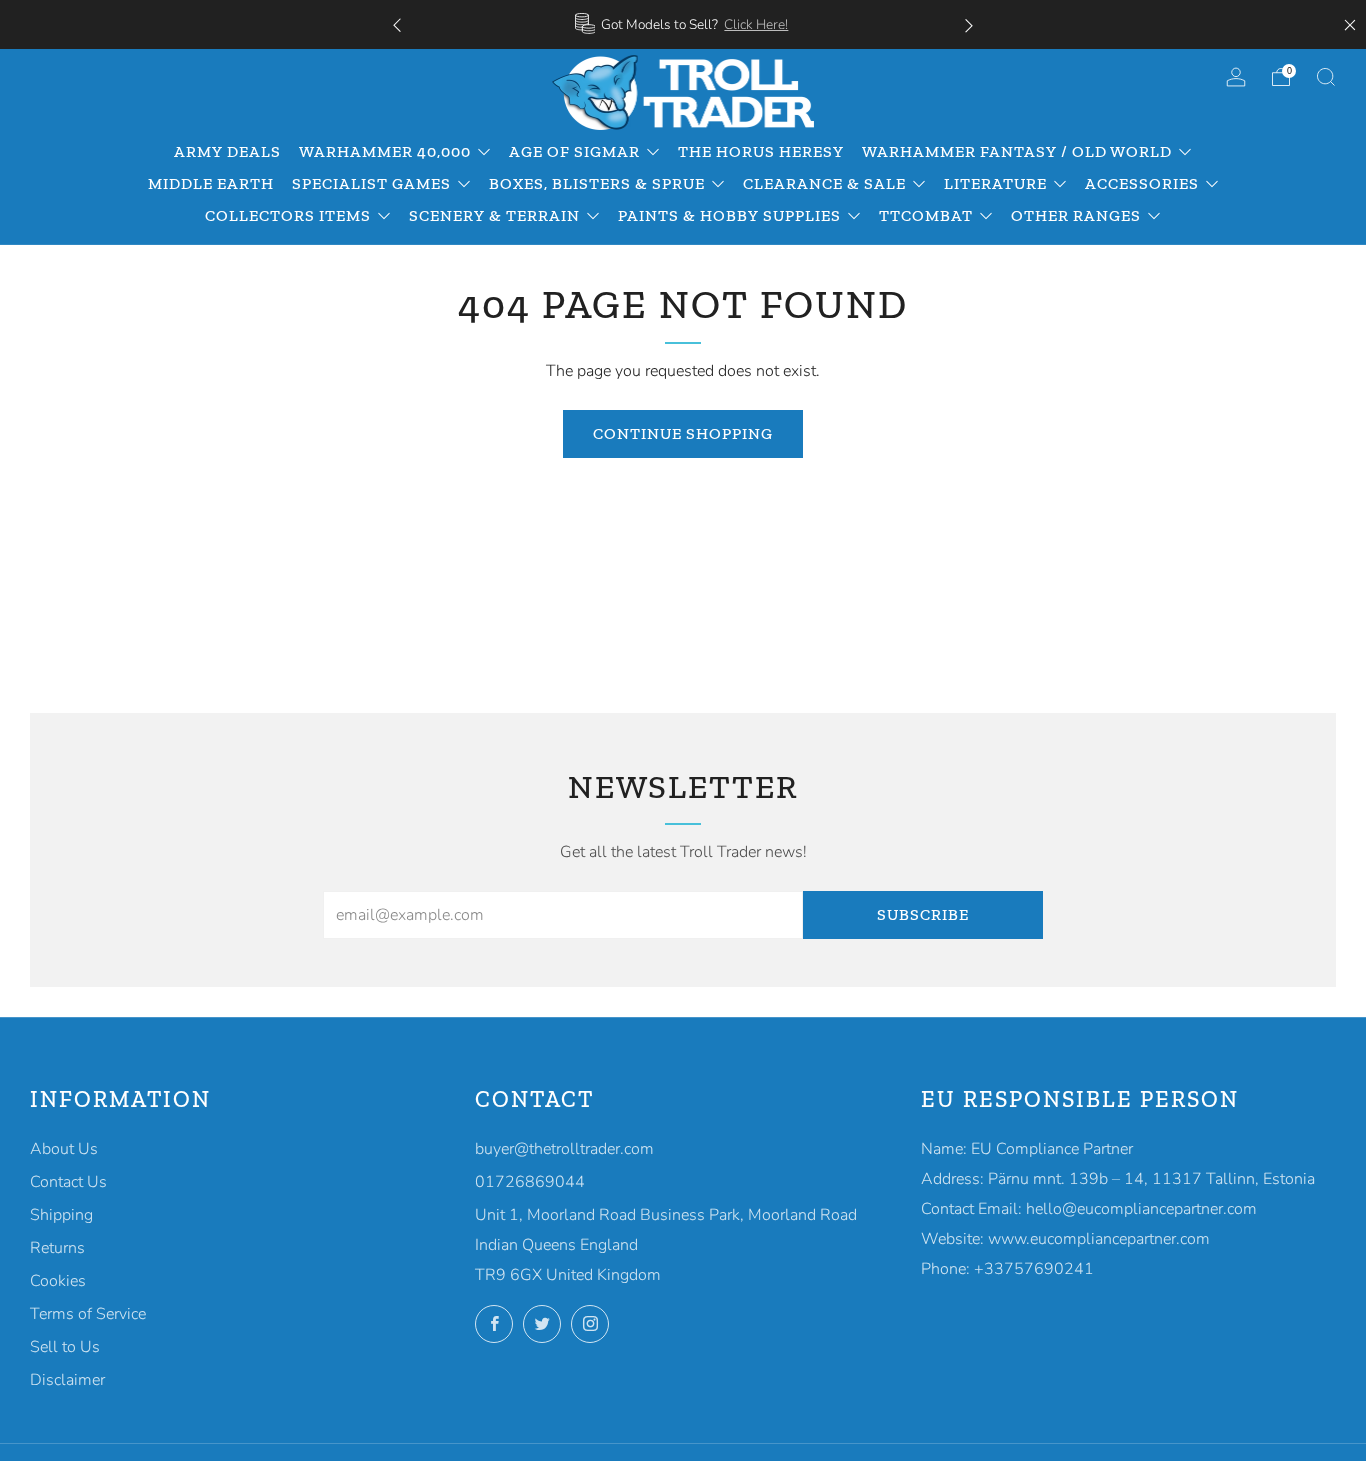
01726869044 (530, 1182)
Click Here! (756, 24)
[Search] (1326, 77)
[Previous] (397, 24)
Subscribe (923, 914)
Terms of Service (88, 1314)
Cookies (58, 1281)
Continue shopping (683, 433)
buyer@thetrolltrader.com (564, 1149)
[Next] (969, 24)
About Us (64, 1149)
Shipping (61, 1215)
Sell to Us (65, 1347)
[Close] (1350, 25)
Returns (57, 1248)
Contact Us (68, 1182)
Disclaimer (67, 1380)
